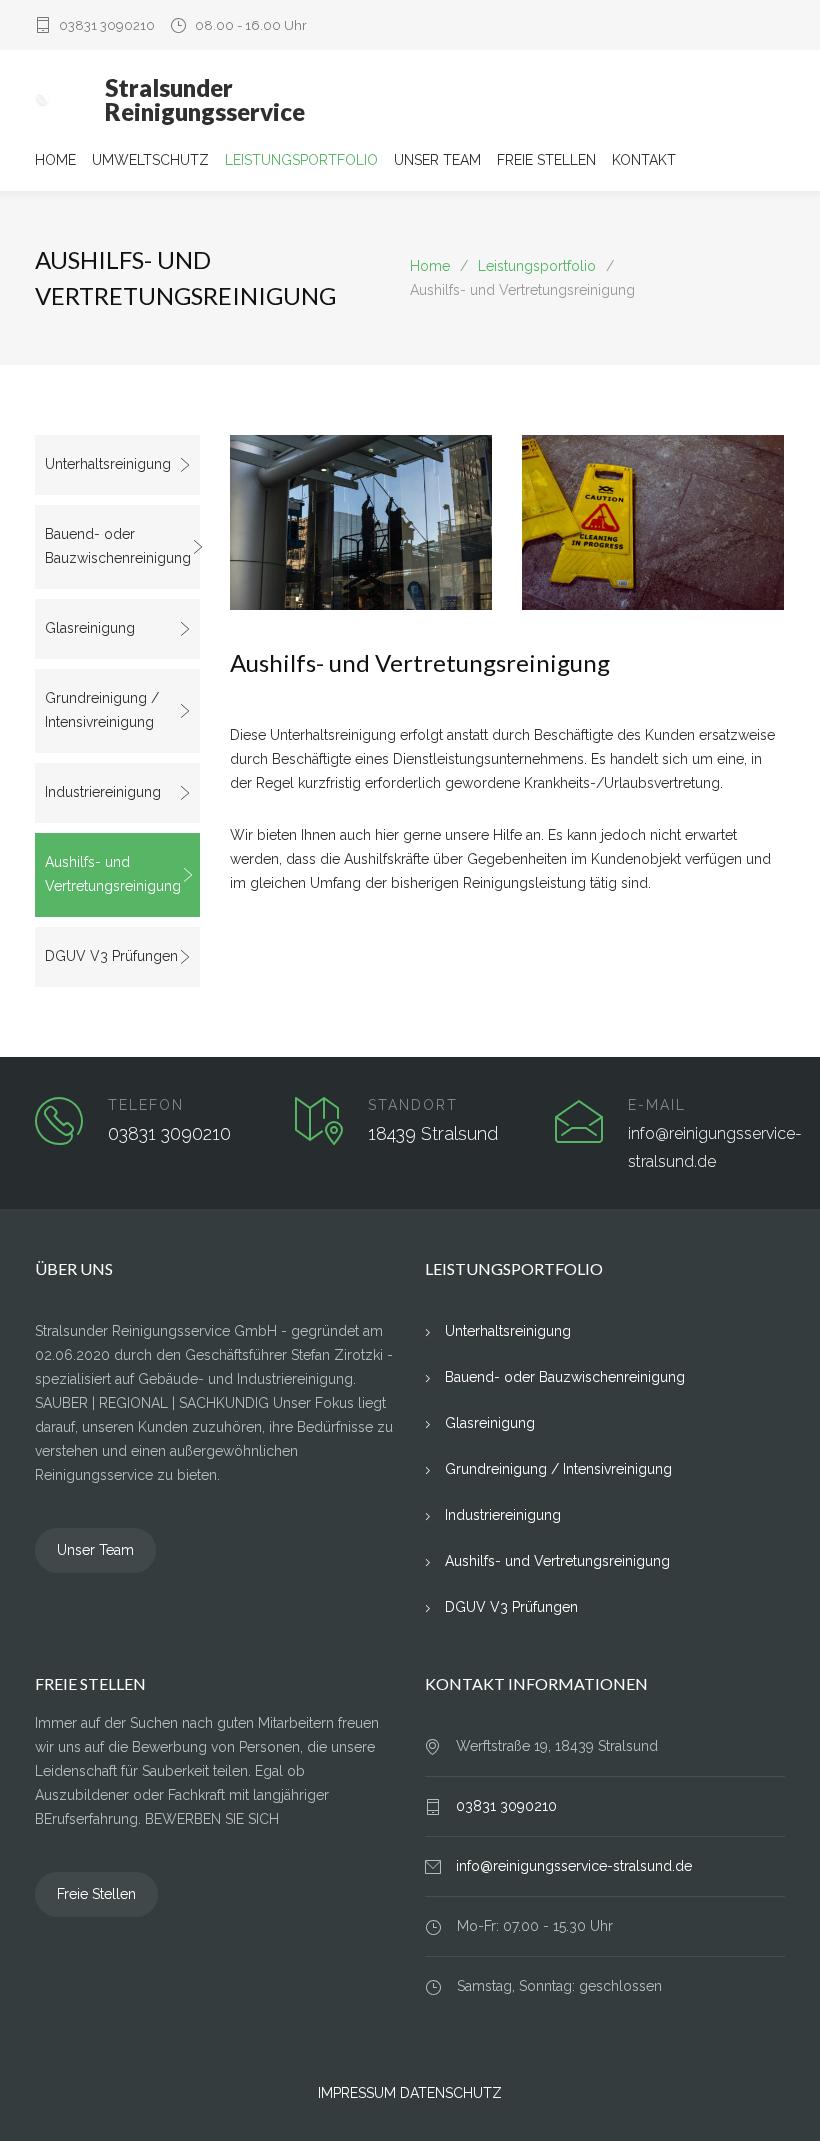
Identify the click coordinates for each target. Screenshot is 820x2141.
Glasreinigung (90, 628)
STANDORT (413, 1105)
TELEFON (146, 1105)
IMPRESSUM (357, 2093)
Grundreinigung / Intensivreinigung (102, 710)
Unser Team (95, 1550)
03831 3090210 (107, 25)
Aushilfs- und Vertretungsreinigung (113, 874)
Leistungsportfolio (537, 266)
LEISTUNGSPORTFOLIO (301, 160)
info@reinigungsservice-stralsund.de (574, 1866)
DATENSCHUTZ (451, 2093)
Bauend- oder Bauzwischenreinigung (118, 546)
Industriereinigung (103, 792)
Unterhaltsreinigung (108, 464)
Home (430, 266)
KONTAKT (644, 160)
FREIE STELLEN (546, 160)
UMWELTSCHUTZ (150, 160)
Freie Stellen (96, 1894)
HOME (55, 160)
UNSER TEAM (437, 160)
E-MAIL (657, 1105)
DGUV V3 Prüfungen (111, 956)
